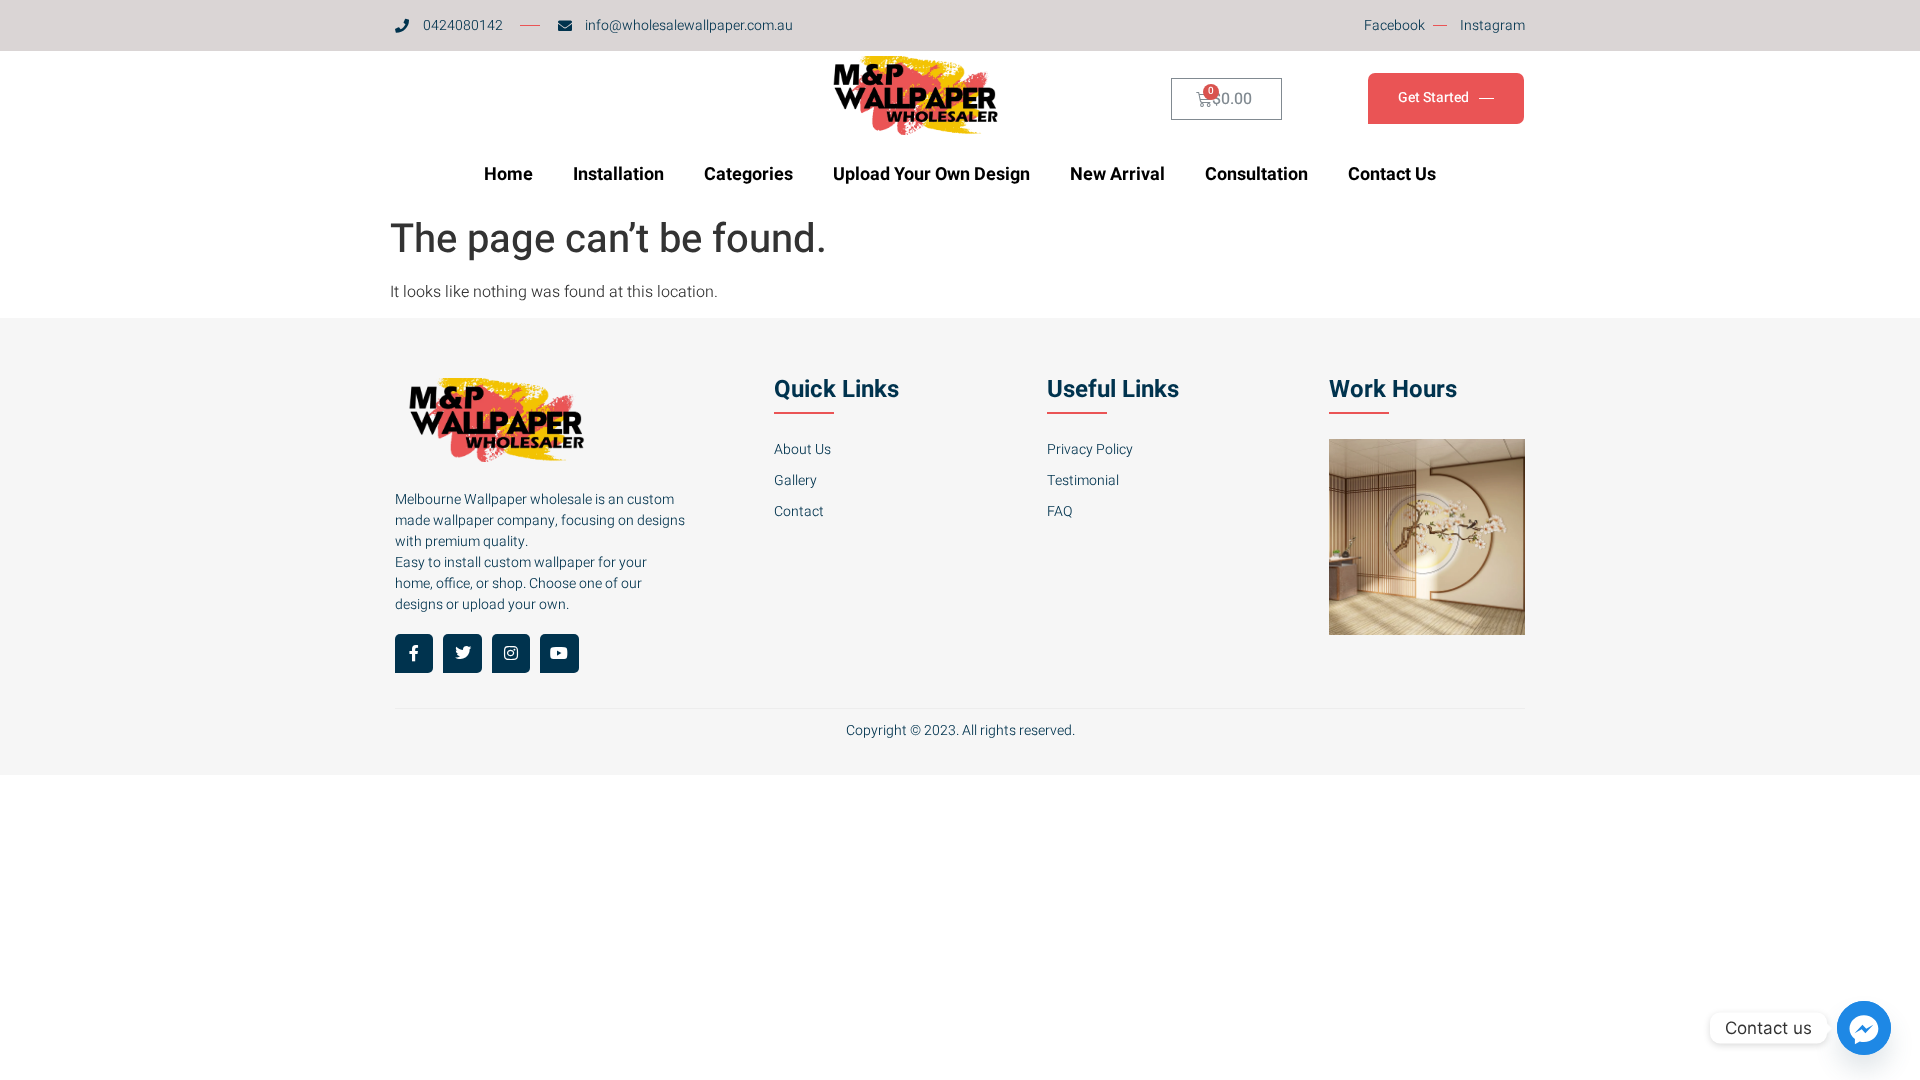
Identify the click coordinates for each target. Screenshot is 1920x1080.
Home (508, 174)
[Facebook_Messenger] (1864, 1028)
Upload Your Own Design (931, 174)
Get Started (1433, 98)
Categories (748, 174)
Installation (618, 174)
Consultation (1256, 174)
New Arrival (1117, 174)
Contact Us (1392, 174)
